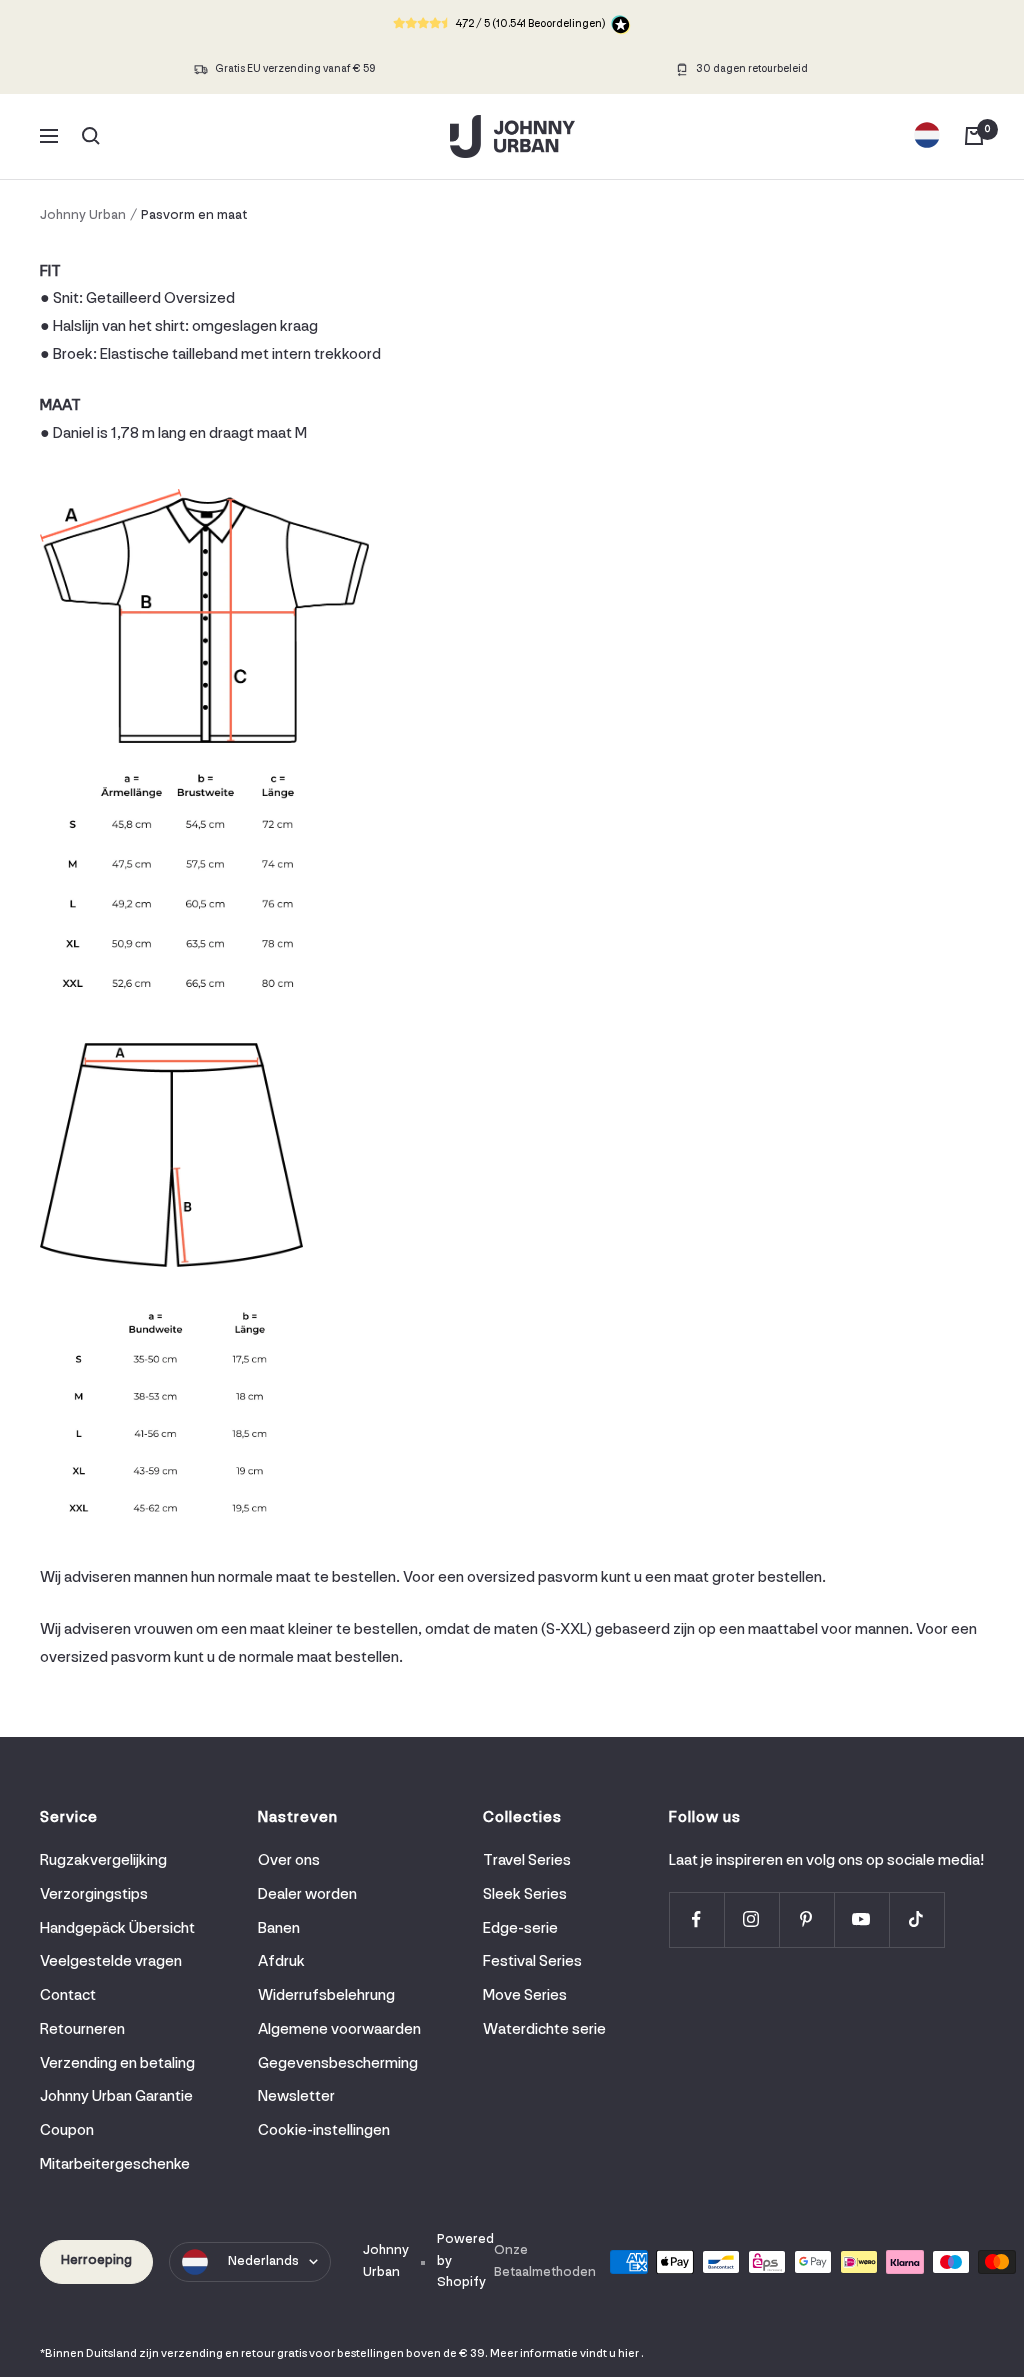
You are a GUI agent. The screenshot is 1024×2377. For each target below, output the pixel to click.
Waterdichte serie (544, 2030)
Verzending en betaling (117, 2064)
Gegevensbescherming (338, 2064)
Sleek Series (525, 1895)
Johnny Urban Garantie (116, 2097)
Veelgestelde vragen (111, 1962)
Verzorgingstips (94, 1895)
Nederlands (263, 2261)
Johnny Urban (83, 215)
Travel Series (527, 1861)
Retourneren (82, 2030)
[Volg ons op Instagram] (751, 1919)
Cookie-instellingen (324, 2131)
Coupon (67, 2131)
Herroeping (96, 2260)
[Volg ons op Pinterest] (806, 1919)
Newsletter (296, 2097)
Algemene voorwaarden (339, 2030)
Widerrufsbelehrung (326, 1996)
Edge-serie (520, 1929)
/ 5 (530, 24)
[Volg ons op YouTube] (861, 1919)
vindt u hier (609, 2354)
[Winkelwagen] (974, 136)
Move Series (525, 1996)
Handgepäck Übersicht (117, 1929)
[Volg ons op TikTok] (916, 1919)
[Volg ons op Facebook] (696, 1919)
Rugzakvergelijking (103, 1861)
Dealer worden (307, 1895)
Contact (68, 1996)
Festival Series (532, 1962)
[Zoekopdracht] (91, 136)
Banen (279, 1929)
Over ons (289, 1861)
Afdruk (281, 1962)
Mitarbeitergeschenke (115, 2165)
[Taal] (927, 136)
